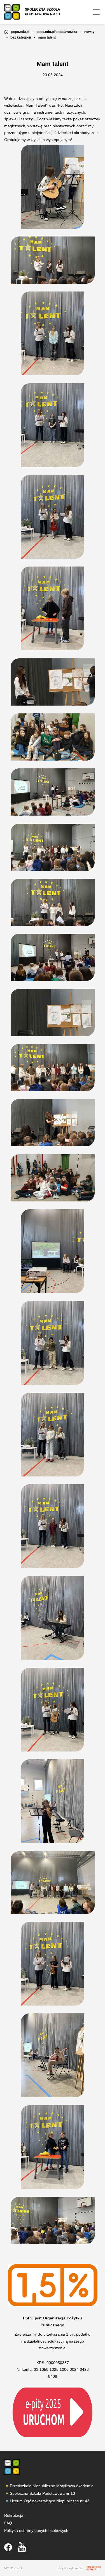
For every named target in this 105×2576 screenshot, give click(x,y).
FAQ (8, 2523)
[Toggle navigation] (96, 12)
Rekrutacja (14, 2515)
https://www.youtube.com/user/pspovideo (22, 2547)
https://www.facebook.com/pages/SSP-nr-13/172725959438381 (8, 2547)
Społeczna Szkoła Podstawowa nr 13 (42, 2493)
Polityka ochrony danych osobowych (36, 2530)
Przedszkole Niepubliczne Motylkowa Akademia (52, 2486)
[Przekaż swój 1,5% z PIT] (53, 2412)
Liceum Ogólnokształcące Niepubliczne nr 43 (50, 2501)
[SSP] (12, 2467)
